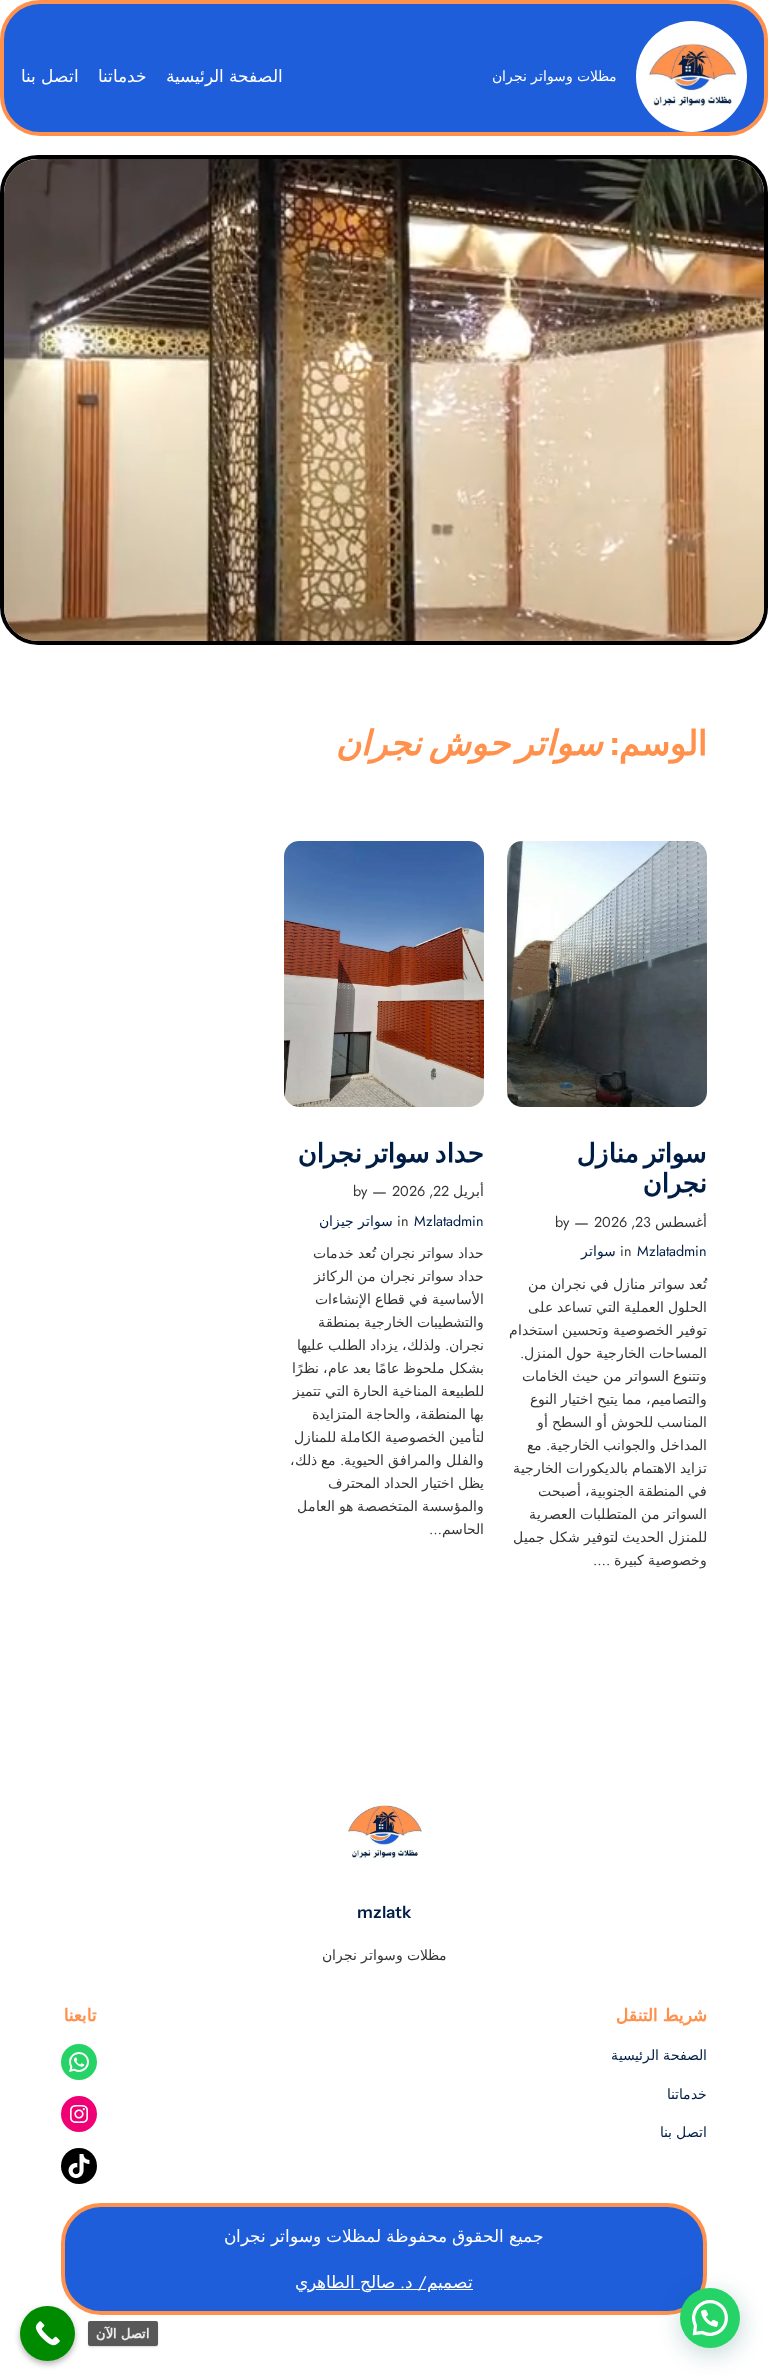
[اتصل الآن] (47, 2333)
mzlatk (384, 1912)
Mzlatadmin (672, 1251)
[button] (710, 2318)
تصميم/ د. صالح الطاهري (384, 2282)
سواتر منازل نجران (642, 1168)
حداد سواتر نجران (391, 1153)
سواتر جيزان (356, 1221)
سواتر (598, 1251)
